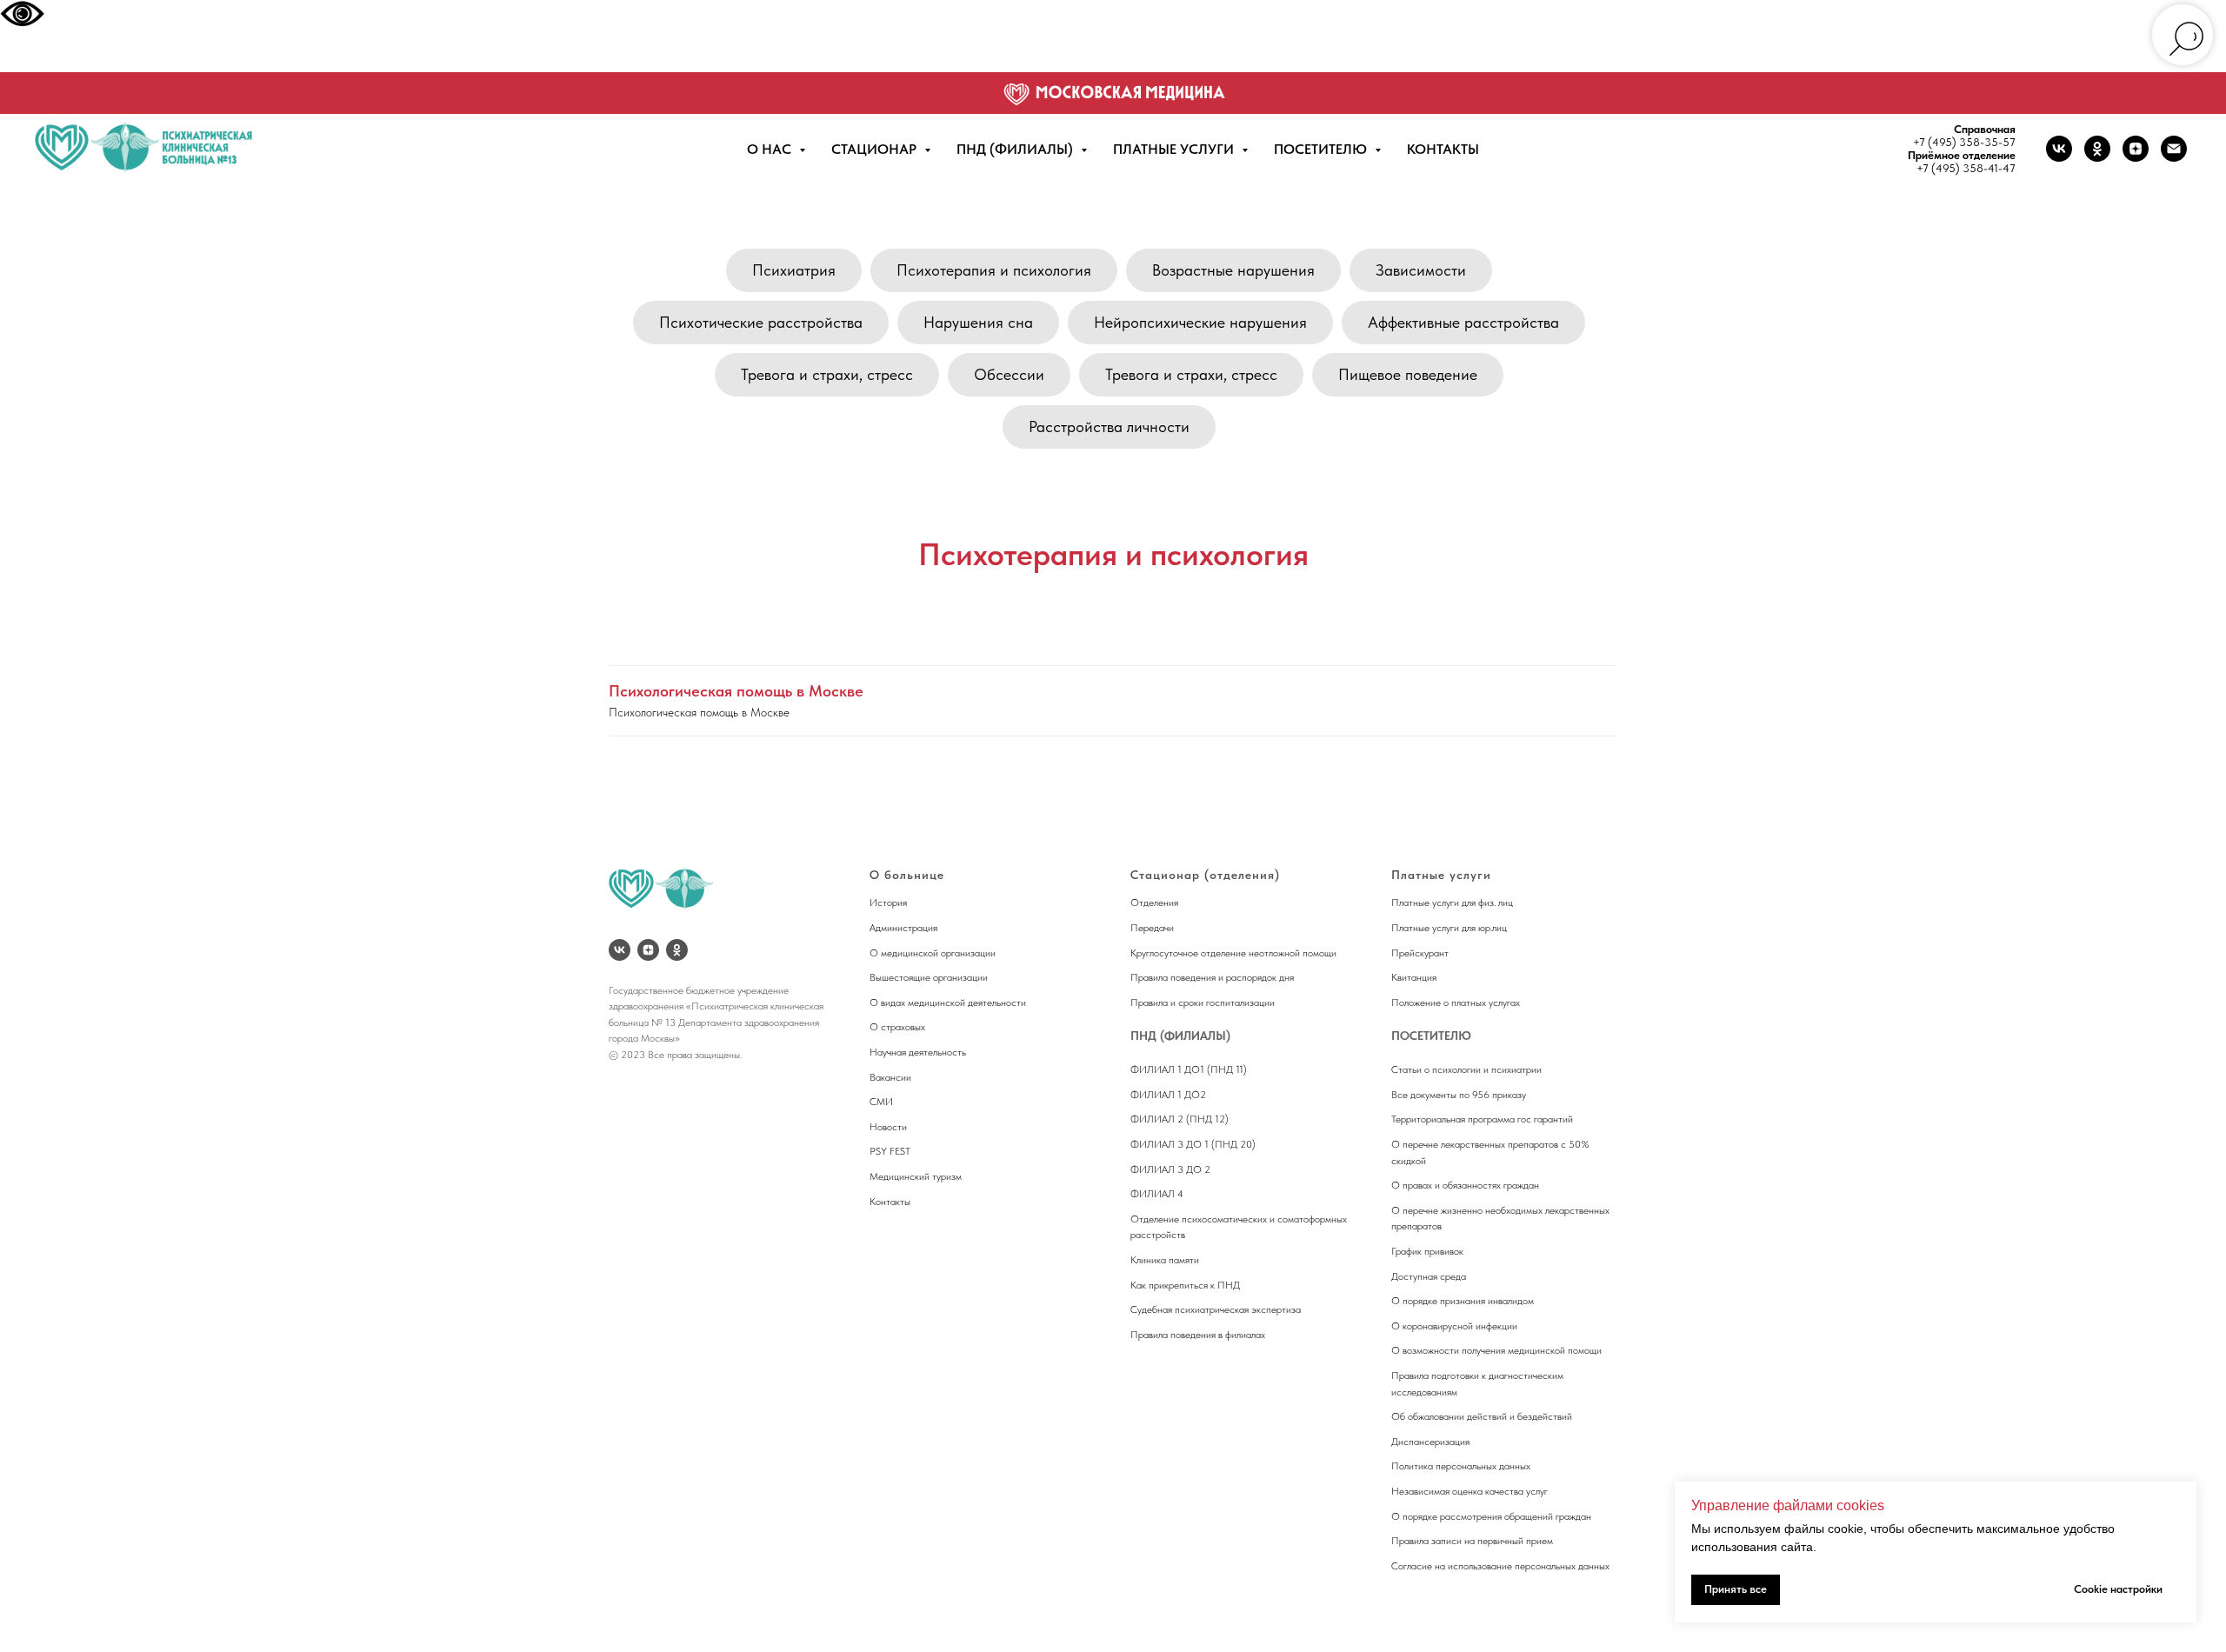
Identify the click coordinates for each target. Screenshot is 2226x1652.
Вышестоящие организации (929, 977)
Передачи (1152, 928)
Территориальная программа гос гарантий (1482, 1119)
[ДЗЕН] (648, 950)
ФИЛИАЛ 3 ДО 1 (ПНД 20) (1193, 1144)
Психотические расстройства (761, 322)
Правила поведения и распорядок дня (1212, 977)
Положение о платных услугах (1456, 1003)
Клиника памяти (1165, 1260)
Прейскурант (1420, 953)
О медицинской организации (933, 953)
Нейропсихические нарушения (1200, 322)
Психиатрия (794, 270)
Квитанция (1414, 977)
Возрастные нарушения (1233, 270)
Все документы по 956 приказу (1459, 1095)
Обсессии (1009, 374)
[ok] (2097, 149)
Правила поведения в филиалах (1198, 1335)
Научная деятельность (918, 1052)
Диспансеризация (1430, 1442)
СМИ (881, 1102)
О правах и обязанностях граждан (1465, 1185)
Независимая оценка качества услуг (1470, 1491)
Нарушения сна (978, 322)
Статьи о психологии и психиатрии (1466, 1069)
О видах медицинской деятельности (948, 1003)
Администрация (903, 928)
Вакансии (890, 1077)
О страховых (897, 1027)
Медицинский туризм (916, 1176)
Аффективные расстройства (1463, 322)
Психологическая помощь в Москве (736, 691)
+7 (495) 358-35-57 (1964, 142)
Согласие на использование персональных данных (1500, 1566)
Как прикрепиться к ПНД (1185, 1285)
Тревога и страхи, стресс (827, 374)
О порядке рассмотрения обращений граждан (1491, 1516)
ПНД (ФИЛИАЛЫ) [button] (1016, 149)
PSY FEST (890, 1151)
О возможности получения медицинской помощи (1496, 1350)
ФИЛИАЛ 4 (1157, 1194)
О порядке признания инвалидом (1463, 1301)
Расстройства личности (1109, 426)
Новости (888, 1127)
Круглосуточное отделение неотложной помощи (1233, 953)
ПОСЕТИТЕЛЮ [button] (1322, 149)
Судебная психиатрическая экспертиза (1216, 1309)
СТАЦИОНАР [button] (876, 149)
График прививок (1427, 1251)
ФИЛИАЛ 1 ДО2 (1168, 1095)
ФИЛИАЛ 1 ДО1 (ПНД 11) (1189, 1069)
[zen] (2136, 149)
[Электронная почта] (2174, 149)
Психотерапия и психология (994, 270)
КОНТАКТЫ (1443, 149)
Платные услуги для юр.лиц (1449, 928)
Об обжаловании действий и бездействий (1482, 1416)
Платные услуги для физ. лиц (1452, 903)
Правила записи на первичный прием (1472, 1541)
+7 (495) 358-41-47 (1966, 168)
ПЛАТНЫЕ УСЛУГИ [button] (1175, 149)
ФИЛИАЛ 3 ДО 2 (1170, 1169)
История (888, 903)
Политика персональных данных (1461, 1466)
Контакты (890, 1202)
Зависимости (1421, 270)
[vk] (2059, 149)
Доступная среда (1429, 1276)
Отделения (1154, 903)
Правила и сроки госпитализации (1203, 1003)
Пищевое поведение (1408, 374)
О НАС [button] (771, 149)
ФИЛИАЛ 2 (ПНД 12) (1180, 1119)
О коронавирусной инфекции (1454, 1326)
